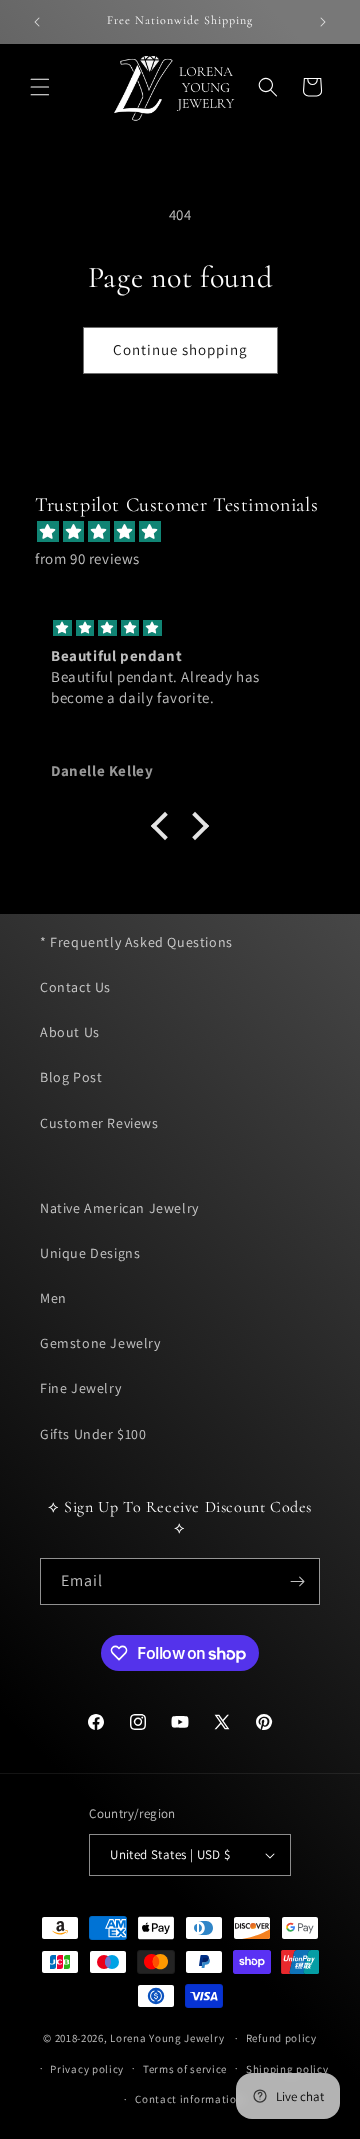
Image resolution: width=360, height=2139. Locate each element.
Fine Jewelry (80, 1388)
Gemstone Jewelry (100, 1343)
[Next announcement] (323, 22)
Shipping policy (287, 2069)
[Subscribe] (297, 1581)
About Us (70, 1032)
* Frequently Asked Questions (136, 942)
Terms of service (185, 2069)
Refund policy (281, 2038)
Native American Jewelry (119, 1208)
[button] (40, 87)
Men (53, 1298)
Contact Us (75, 987)
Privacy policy (87, 2069)
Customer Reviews (99, 1123)
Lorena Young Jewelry (167, 2038)
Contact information (189, 2099)
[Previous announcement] (37, 22)
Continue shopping (180, 349)
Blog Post (71, 1077)
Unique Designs (90, 1253)
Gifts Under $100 (93, 1434)
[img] (190, 531)
